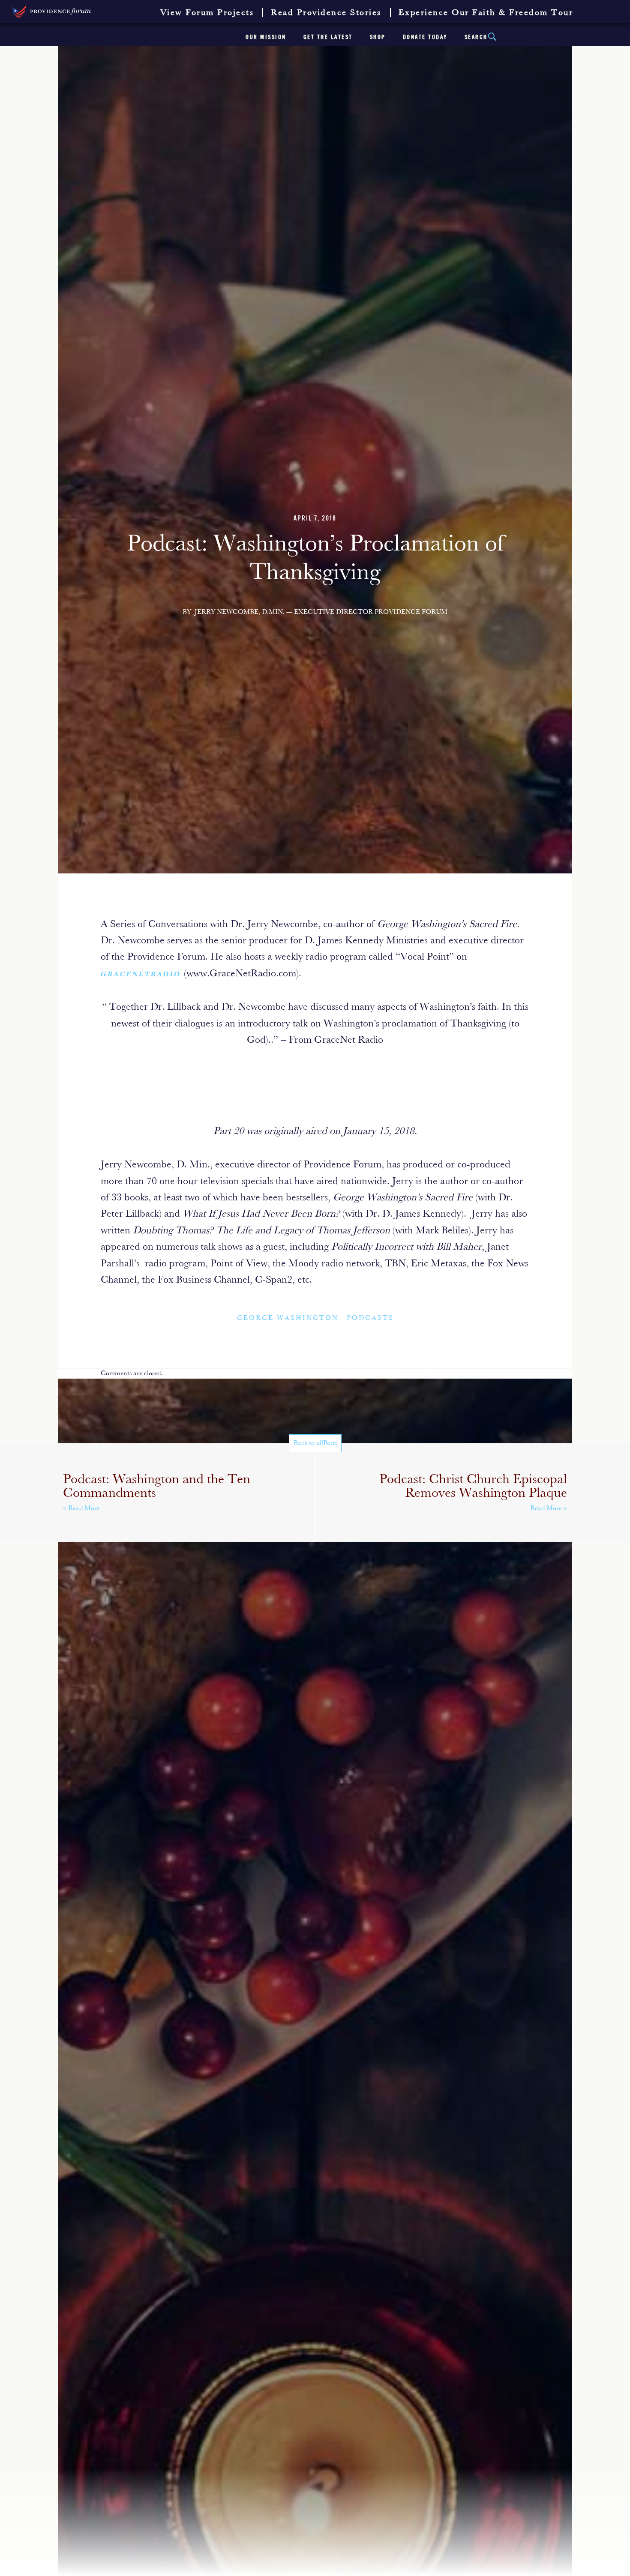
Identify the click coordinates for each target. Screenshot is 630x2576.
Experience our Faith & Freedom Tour (486, 13)
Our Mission (266, 37)
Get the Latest (328, 37)
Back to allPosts (315, 1443)
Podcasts (370, 1318)
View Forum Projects (207, 13)
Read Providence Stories (326, 13)
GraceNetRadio (142, 974)
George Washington (288, 1318)
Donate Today (425, 37)
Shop (378, 37)
